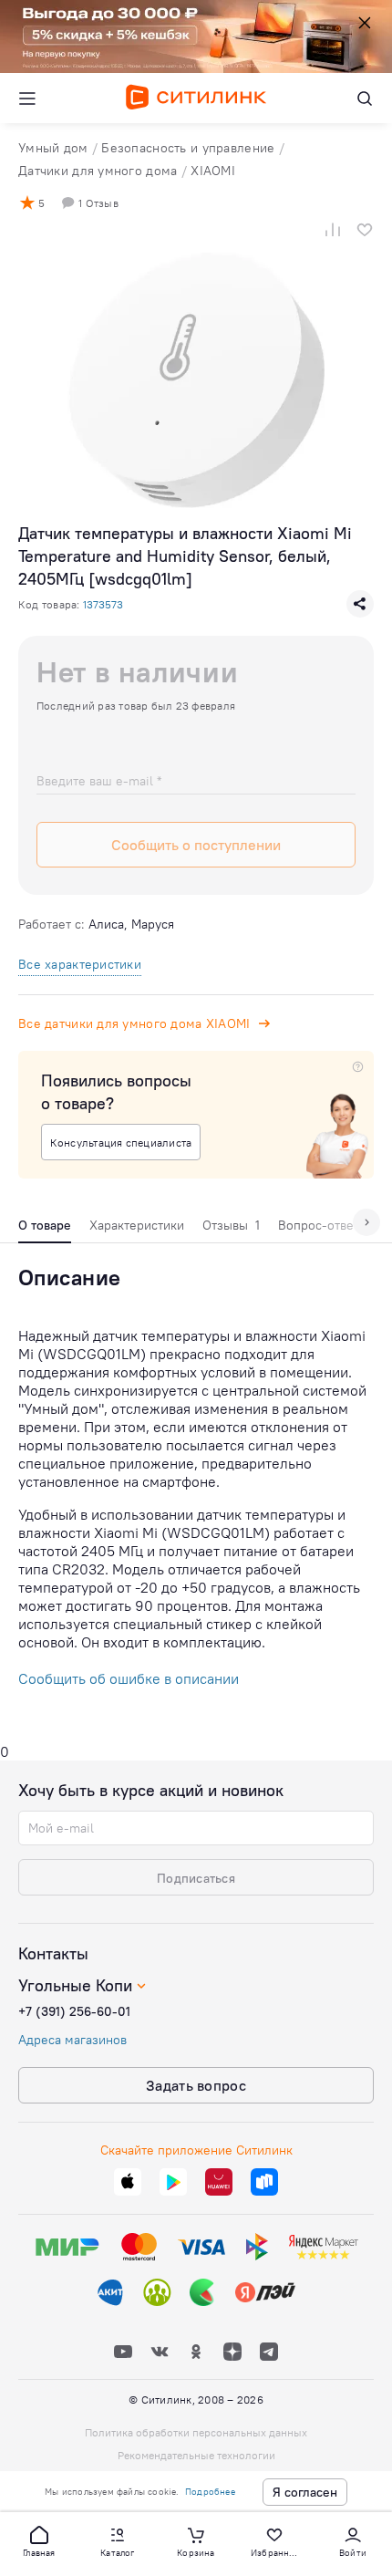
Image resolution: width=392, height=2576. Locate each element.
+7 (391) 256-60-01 (74, 2011)
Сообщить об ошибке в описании (129, 1678)
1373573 (103, 604)
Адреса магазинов (72, 2040)
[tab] (45, 1230)
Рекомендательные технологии (196, 2455)
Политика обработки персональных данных (196, 2432)
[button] (39, 2540)
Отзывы (231, 1225)
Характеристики (137, 1225)
